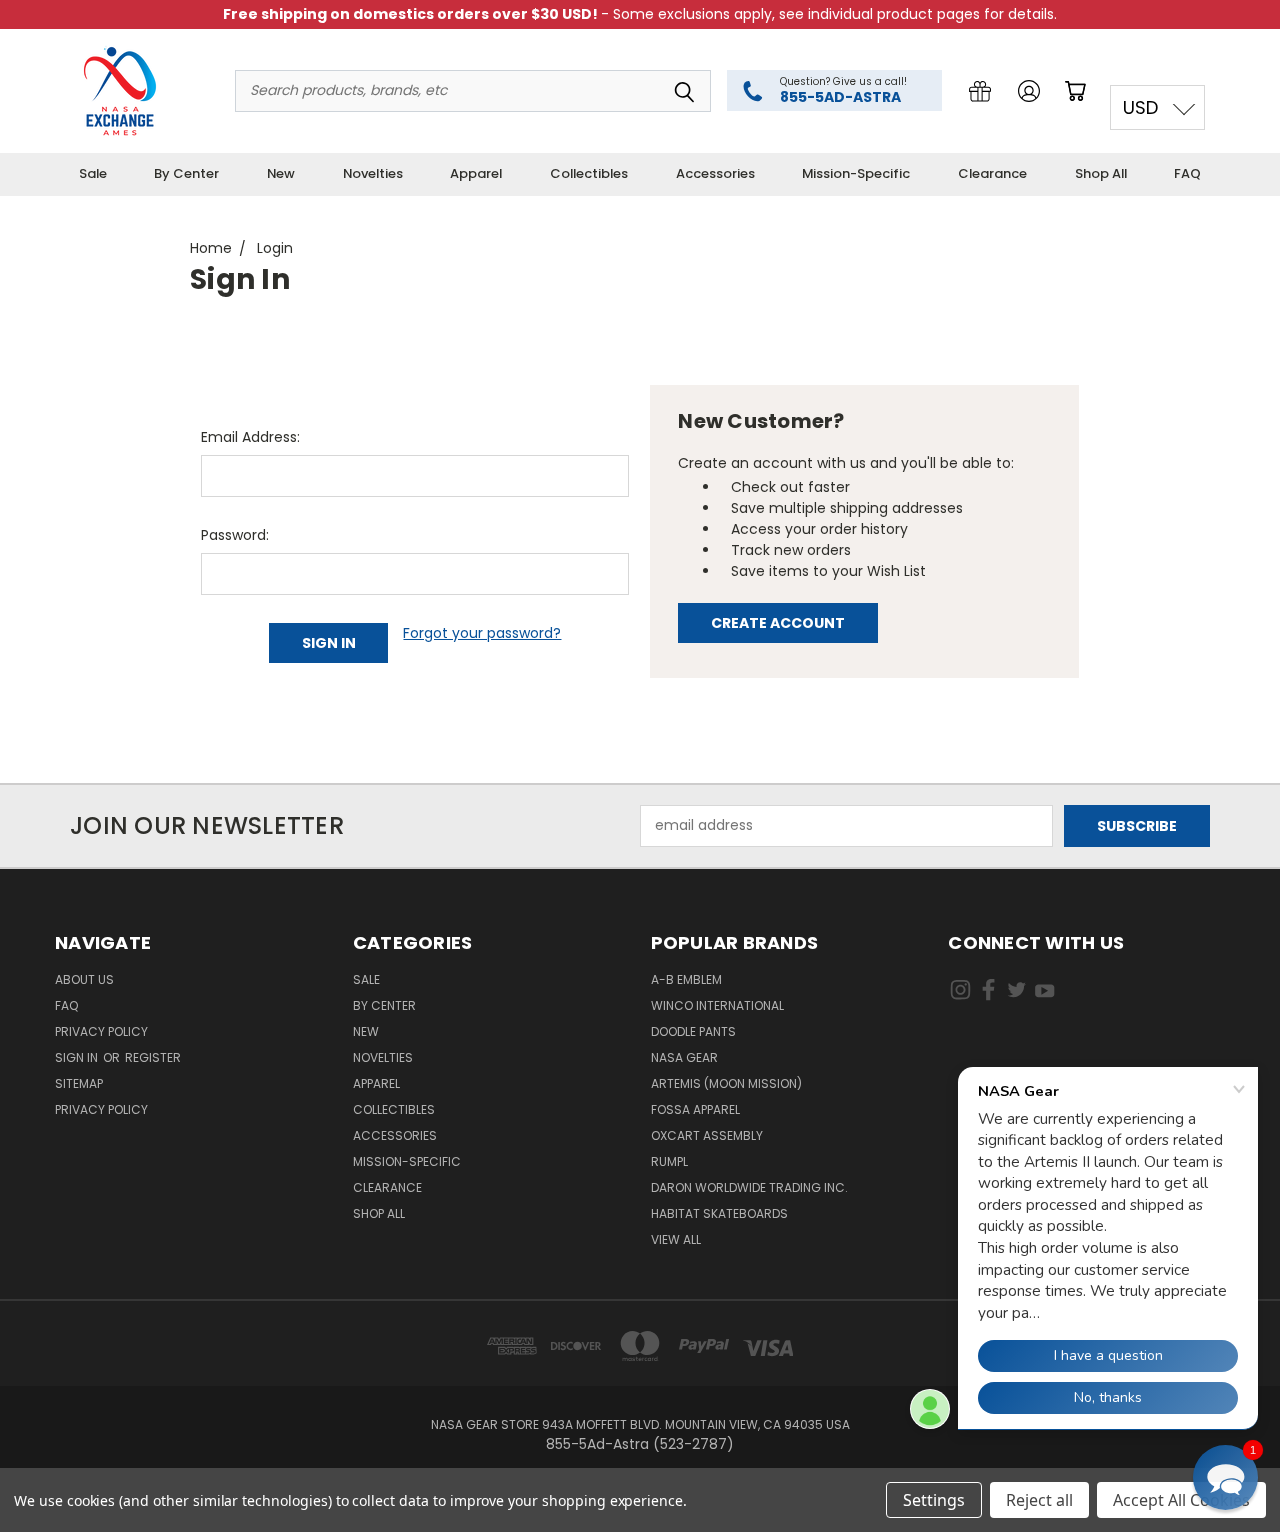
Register (153, 1057)
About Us (84, 979)
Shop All (1101, 173)
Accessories (715, 173)
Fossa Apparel (695, 1109)
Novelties (373, 173)
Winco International (717, 1005)
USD (1140, 107)
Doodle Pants (693, 1031)
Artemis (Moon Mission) (726, 1083)
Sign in (78, 1057)
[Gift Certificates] (980, 91)
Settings (934, 1500)
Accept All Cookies (1181, 1500)
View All (676, 1239)
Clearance (992, 173)
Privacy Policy (101, 1031)
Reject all (1039, 1500)
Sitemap (79, 1083)
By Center (186, 173)
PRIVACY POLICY (101, 1109)
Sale (93, 173)
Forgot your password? (482, 633)
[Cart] (1079, 91)
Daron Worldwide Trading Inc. (749, 1187)
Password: (235, 535)
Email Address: (250, 437)
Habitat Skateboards (719, 1213)
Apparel (476, 173)
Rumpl (669, 1161)
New (281, 173)
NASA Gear (684, 1057)
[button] (1225, 1477)
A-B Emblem (686, 979)
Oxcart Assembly (707, 1135)
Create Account (778, 623)
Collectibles (589, 173)
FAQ (1187, 173)
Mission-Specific (856, 173)
